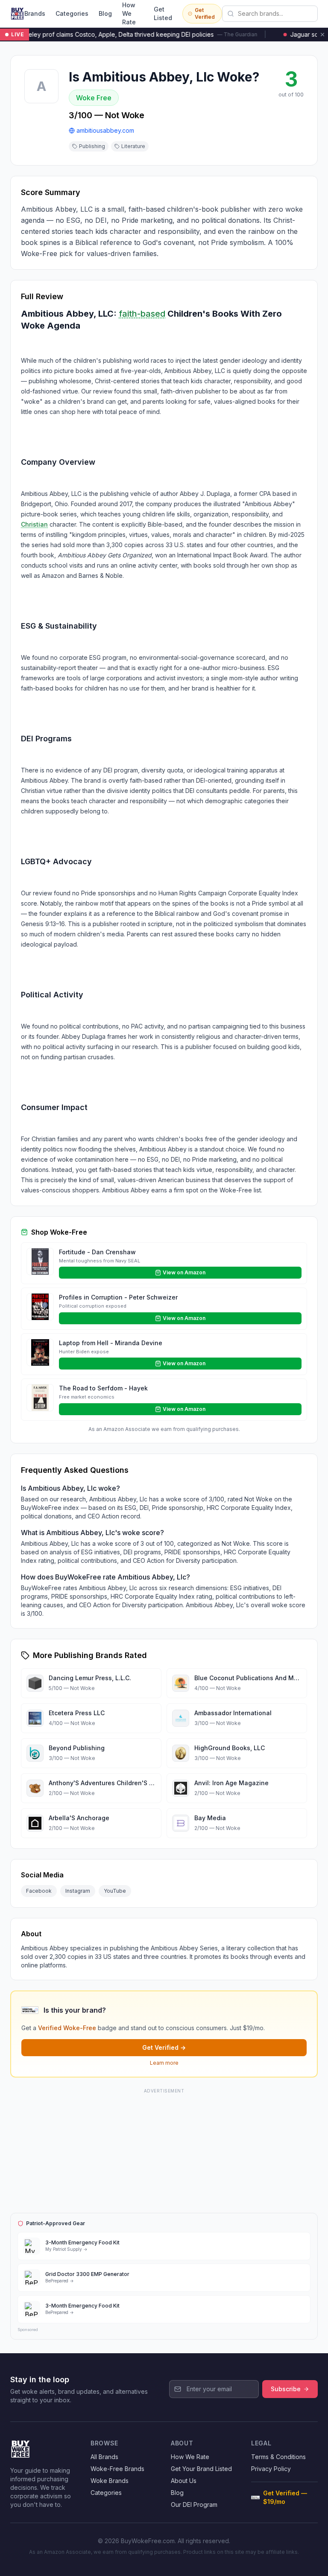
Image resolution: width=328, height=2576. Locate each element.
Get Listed (163, 13)
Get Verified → (164, 2047)
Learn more (164, 2063)
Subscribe (286, 2389)
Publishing (92, 146)
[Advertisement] (164, 2149)
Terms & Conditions (278, 2457)
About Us (184, 2481)
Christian (34, 524)
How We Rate (129, 13)
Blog (105, 13)
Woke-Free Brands (117, 2469)
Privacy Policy (271, 2469)
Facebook (39, 1891)
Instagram (78, 1891)
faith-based (142, 314)
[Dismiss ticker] (322, 35)
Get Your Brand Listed (201, 2469)
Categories (72, 13)
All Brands (104, 2457)
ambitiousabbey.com (105, 130)
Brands (35, 13)
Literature (133, 146)
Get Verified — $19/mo (285, 2497)
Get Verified (205, 13)
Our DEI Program (194, 2505)
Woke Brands (110, 2481)
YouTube (115, 1891)
